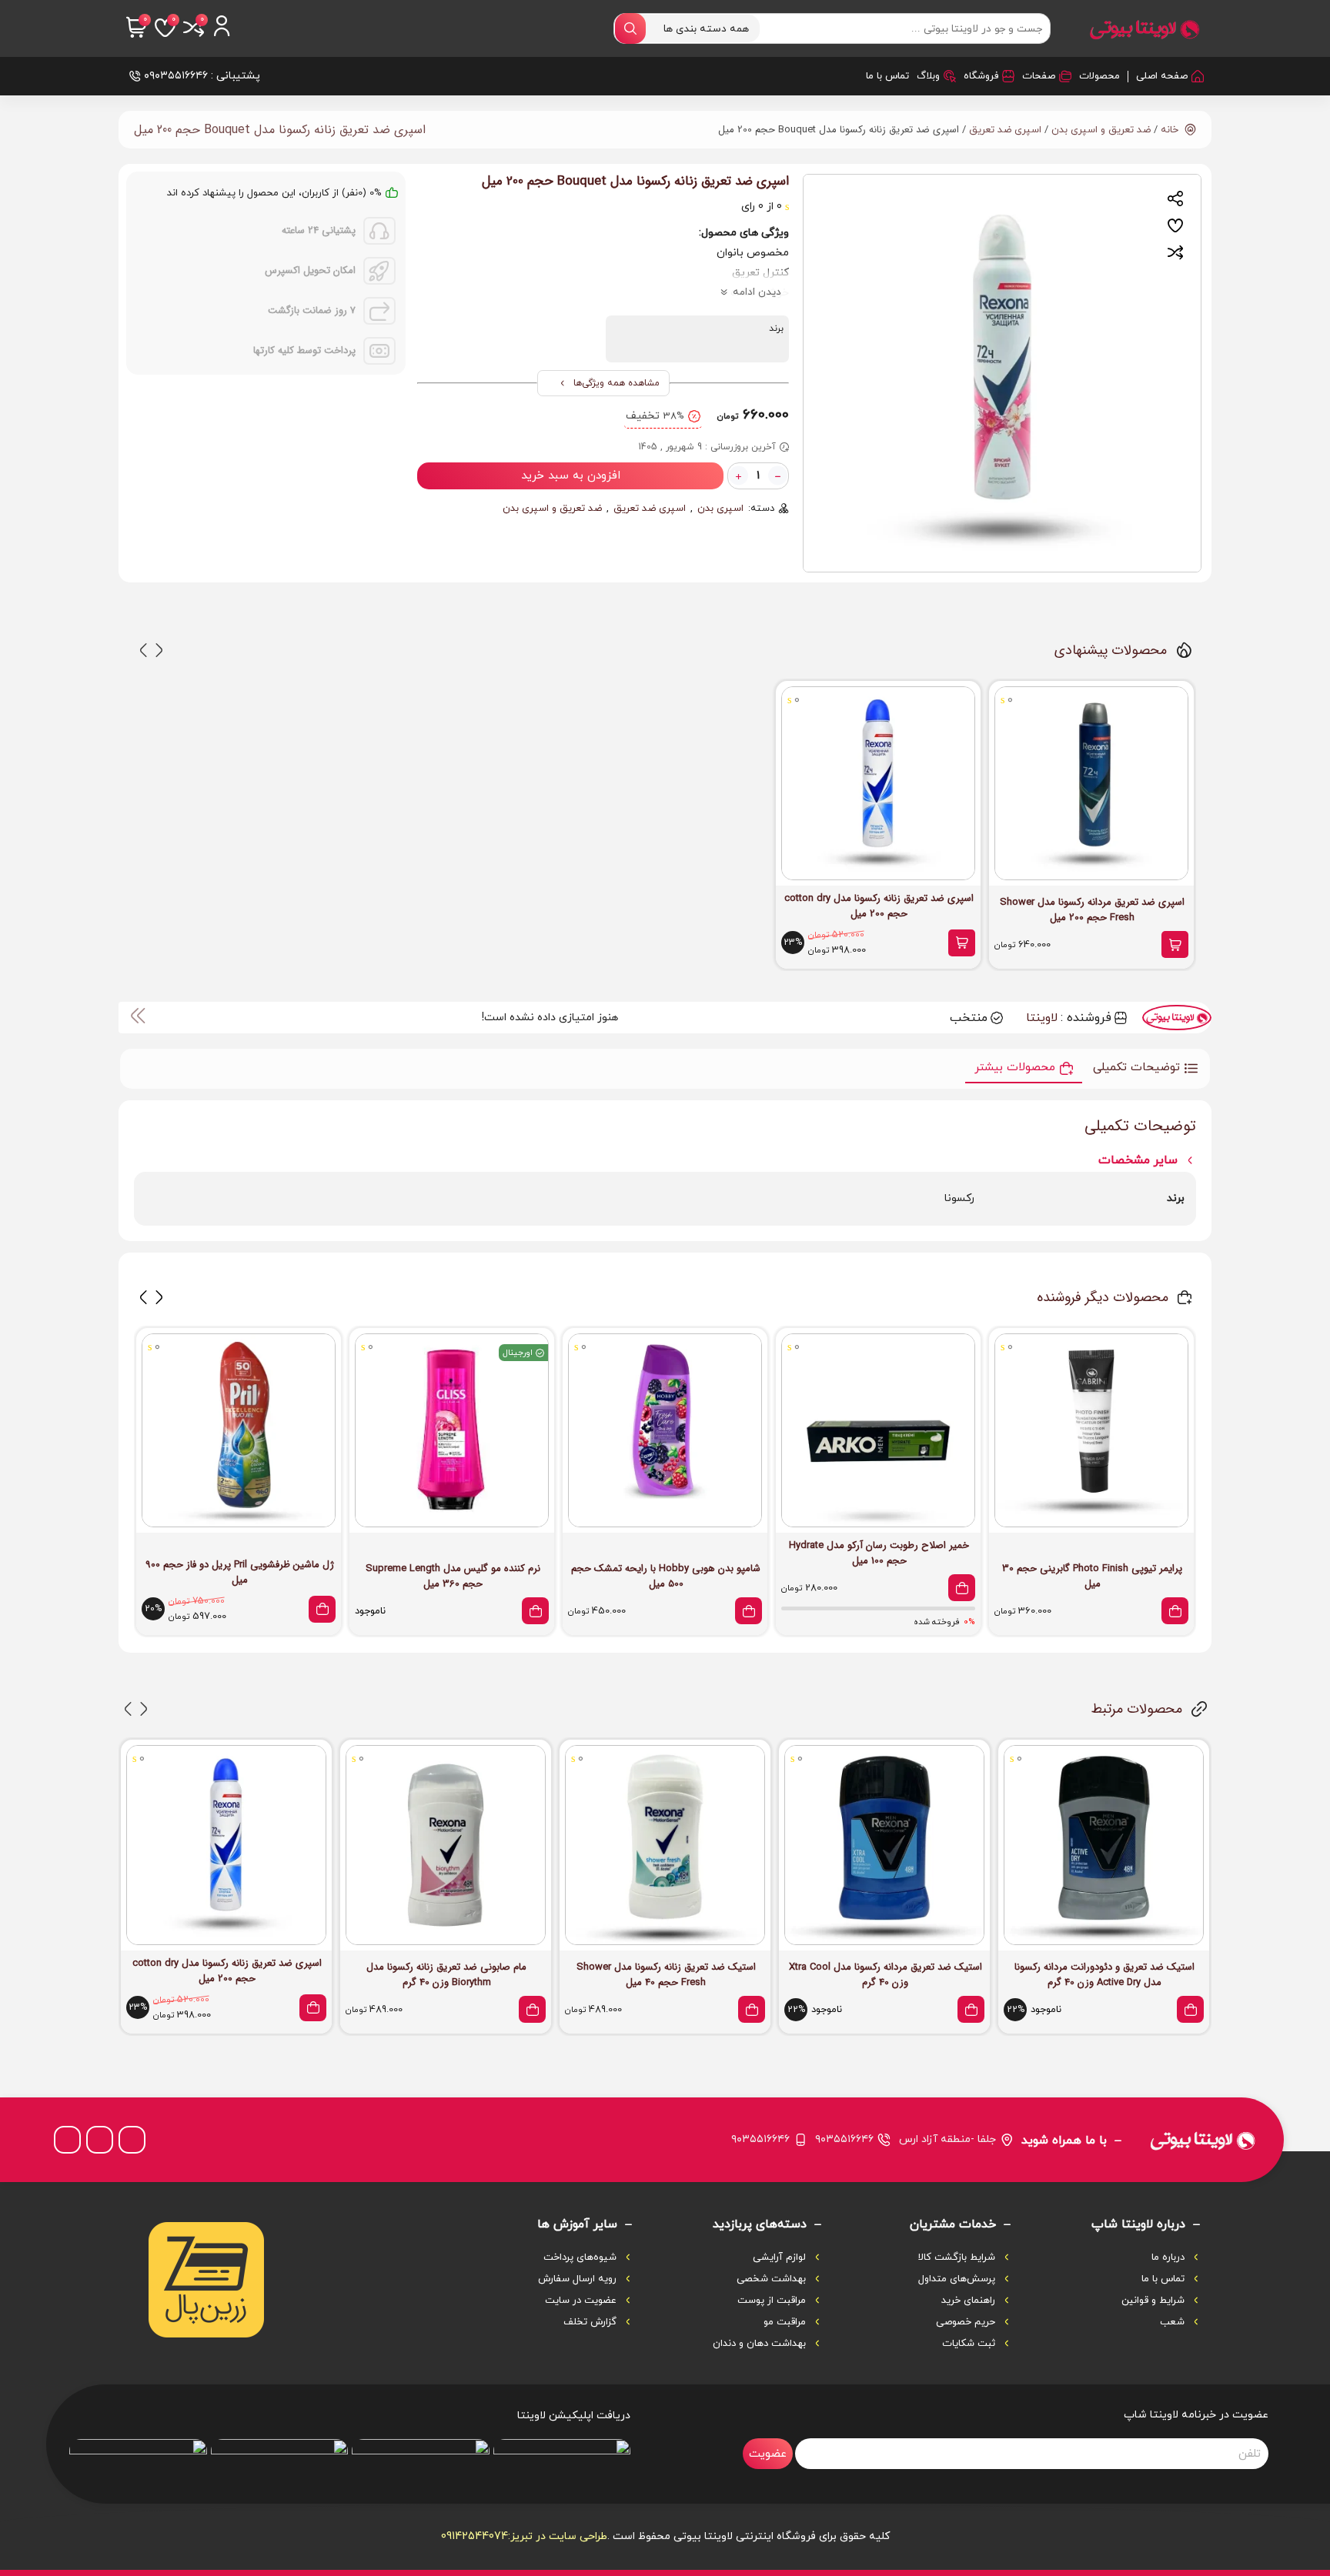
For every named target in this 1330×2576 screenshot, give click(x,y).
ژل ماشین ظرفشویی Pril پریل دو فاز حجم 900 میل (240, 1573)
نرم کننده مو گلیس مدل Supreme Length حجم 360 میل (453, 1577)
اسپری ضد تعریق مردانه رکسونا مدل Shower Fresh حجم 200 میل (1092, 910)
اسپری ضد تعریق (1005, 130)
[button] (159, 650)
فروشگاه (981, 76)
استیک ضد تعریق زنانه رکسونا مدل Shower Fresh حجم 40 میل (666, 1975)
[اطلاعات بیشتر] (535, 1611)
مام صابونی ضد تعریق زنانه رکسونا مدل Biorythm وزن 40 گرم (446, 1975)
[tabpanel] (1002, 373)
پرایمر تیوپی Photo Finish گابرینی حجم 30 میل (1092, 1577)
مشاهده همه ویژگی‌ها (617, 383)
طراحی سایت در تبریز (559, 2536)
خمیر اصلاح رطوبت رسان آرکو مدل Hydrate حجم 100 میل (879, 1553)
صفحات (1039, 76)
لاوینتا (1042, 1018)
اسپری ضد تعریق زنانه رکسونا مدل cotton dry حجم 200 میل (879, 906)
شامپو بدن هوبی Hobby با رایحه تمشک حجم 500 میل (666, 1577)
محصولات (1099, 76)
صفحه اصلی (1162, 76)
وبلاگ (928, 76)
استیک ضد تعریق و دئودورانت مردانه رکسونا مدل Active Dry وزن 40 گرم (1104, 1975)
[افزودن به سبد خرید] (1175, 944)
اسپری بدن (720, 509)
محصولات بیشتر (1015, 1068)
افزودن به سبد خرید (571, 476)
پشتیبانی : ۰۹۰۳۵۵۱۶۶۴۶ (202, 76)
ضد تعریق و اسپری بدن (1101, 130)
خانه (1170, 130)
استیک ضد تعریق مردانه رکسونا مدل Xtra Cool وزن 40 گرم (886, 1975)
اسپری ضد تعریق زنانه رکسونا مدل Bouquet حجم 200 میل (280, 130)
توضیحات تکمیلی (1136, 1068)
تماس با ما (887, 76)
